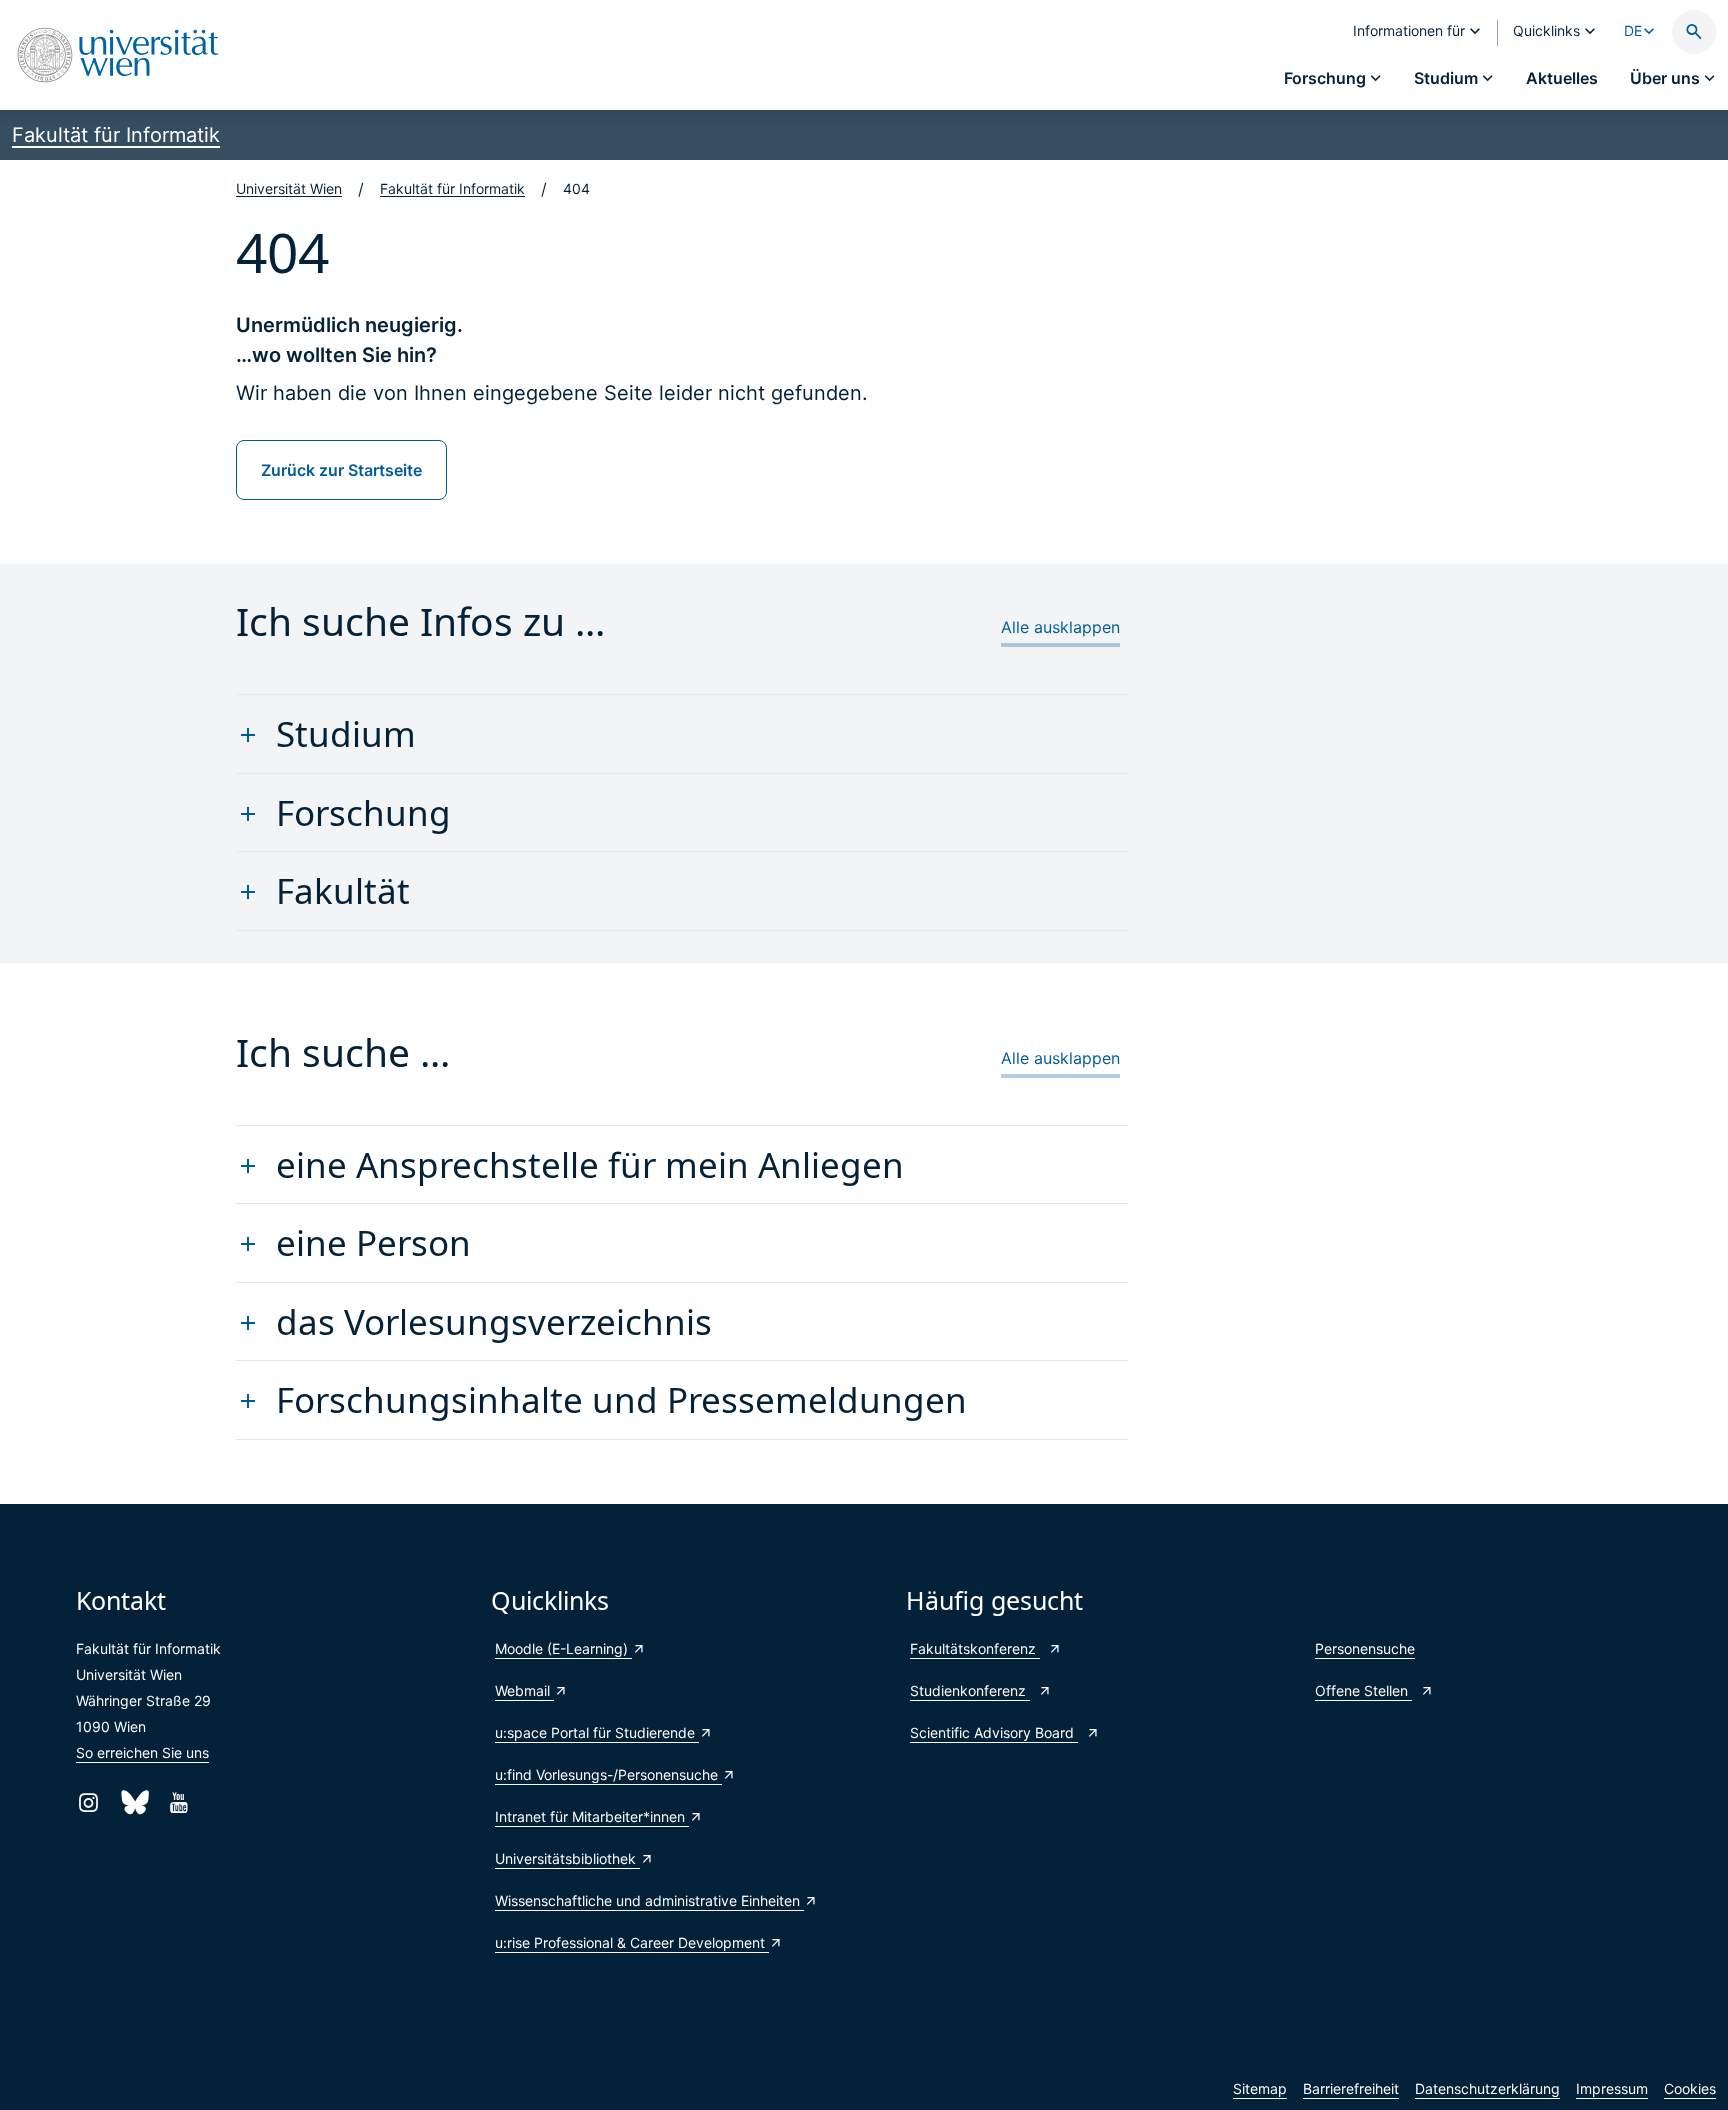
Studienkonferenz (970, 1690)
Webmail (524, 1690)
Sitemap (1260, 2088)
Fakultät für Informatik (116, 135)
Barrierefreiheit (1351, 2088)
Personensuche (1365, 1648)
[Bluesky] (133, 1802)
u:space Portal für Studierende (597, 1732)
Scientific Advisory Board (994, 1732)
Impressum (1612, 2088)
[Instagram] (88, 1802)
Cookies (1690, 2088)
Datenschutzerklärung (1487, 2088)
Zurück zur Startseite (341, 470)
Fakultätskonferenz (975, 1648)
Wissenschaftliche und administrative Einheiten (649, 1900)
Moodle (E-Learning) (563, 1648)
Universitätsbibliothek (567, 1858)
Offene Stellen (1363, 1690)
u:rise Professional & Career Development (632, 1942)
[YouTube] (178, 1802)
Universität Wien (289, 188)
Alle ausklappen (1060, 627)
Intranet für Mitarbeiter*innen (592, 1816)
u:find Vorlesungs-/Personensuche (608, 1774)
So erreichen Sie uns (142, 1752)
